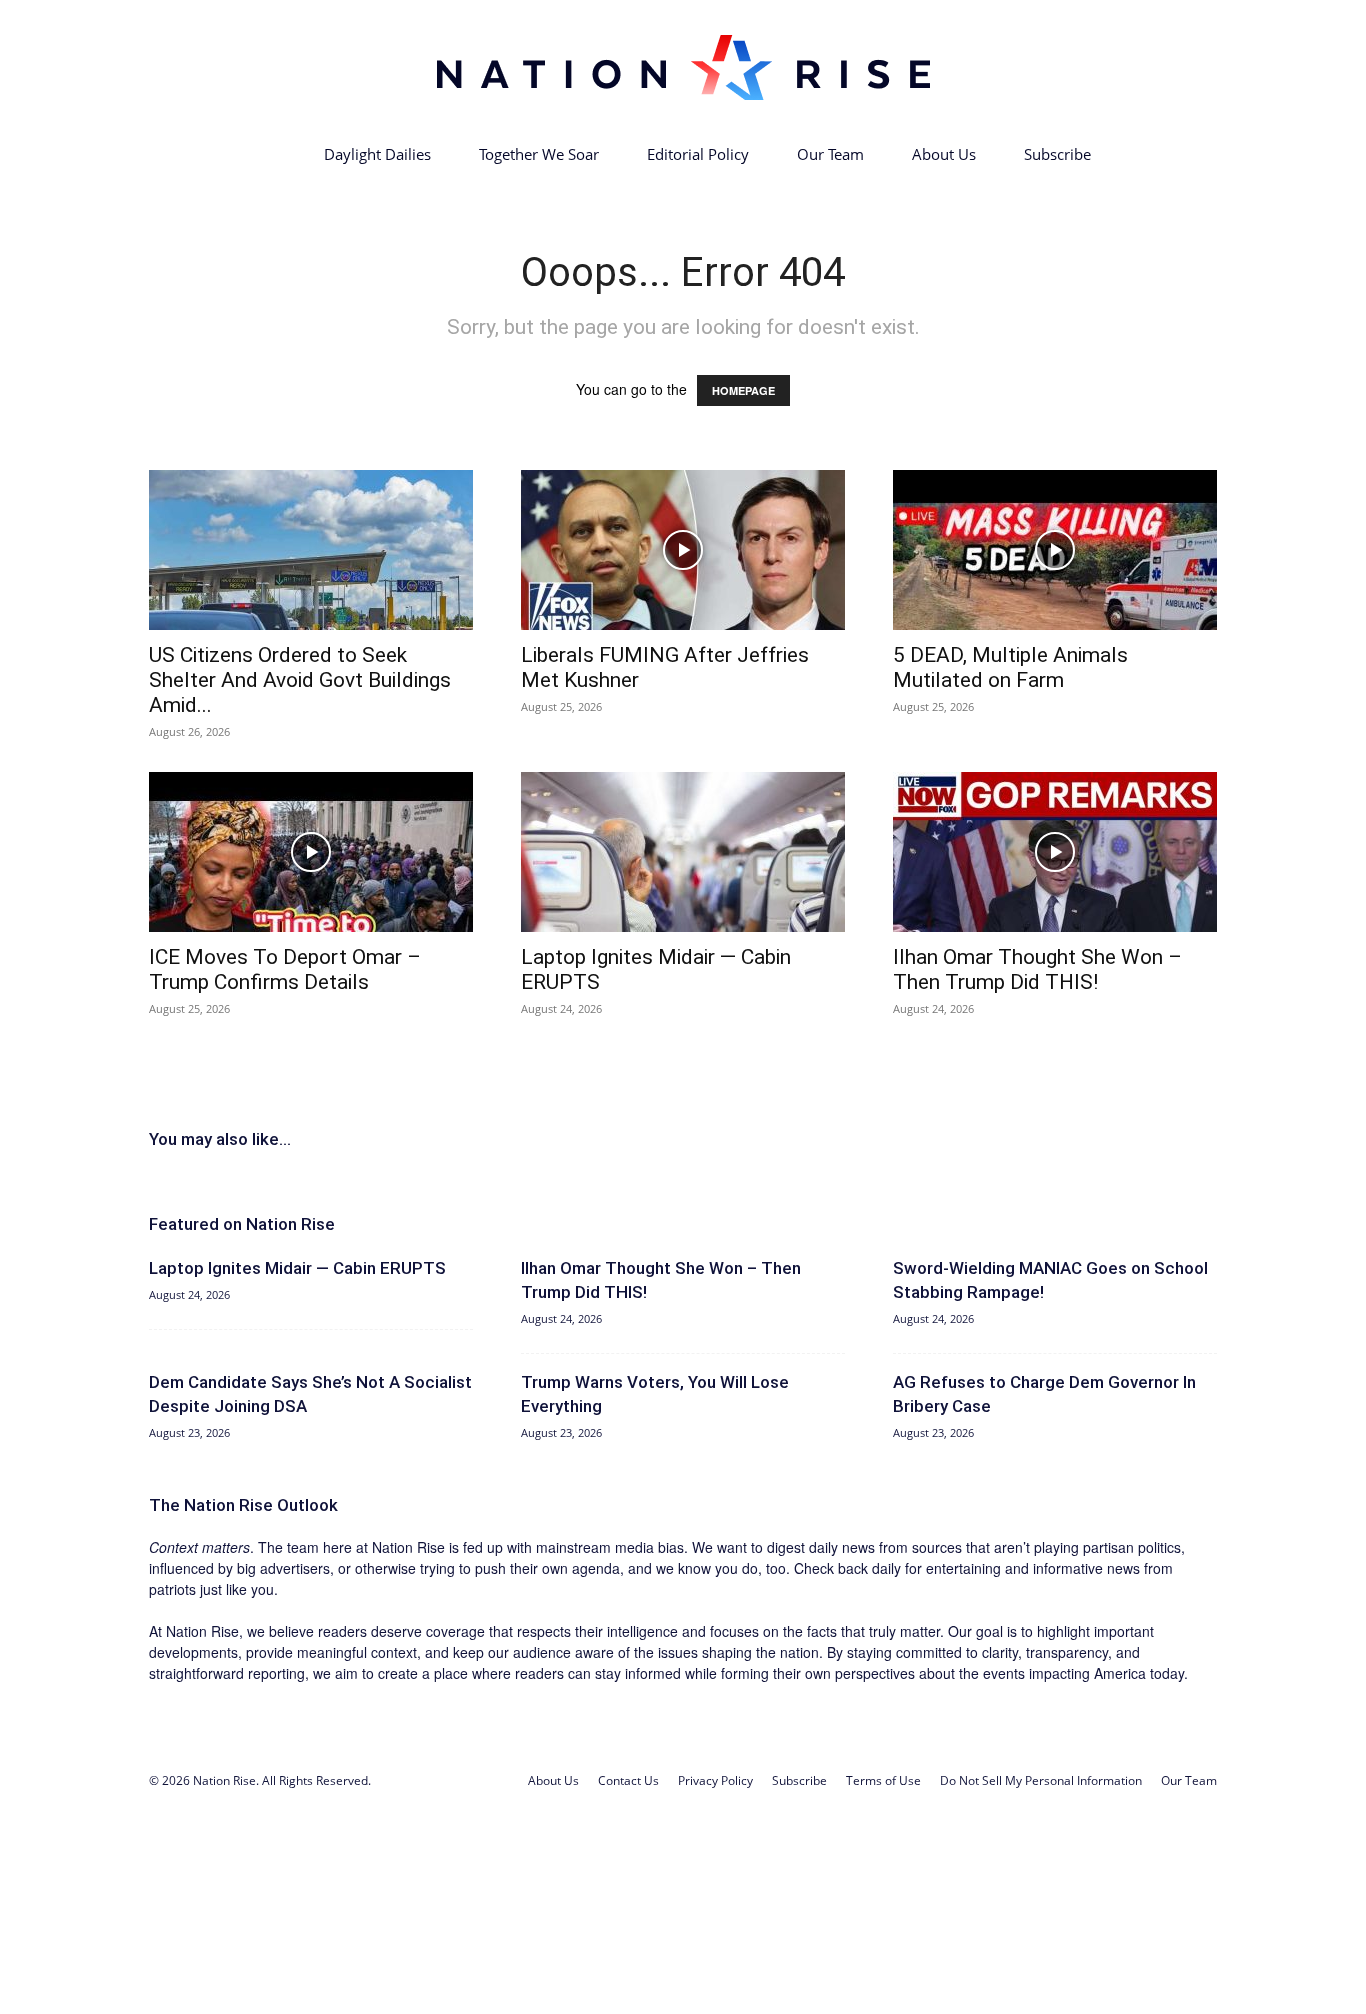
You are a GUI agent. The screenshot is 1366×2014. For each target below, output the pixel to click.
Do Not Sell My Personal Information (1041, 1780)
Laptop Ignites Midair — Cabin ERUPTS (297, 1268)
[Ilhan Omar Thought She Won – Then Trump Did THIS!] (1055, 852)
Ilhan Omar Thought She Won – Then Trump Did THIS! (1037, 969)
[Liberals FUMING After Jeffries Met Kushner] (683, 550)
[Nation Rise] (683, 67)
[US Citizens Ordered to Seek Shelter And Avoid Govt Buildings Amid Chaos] (311, 550)
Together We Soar (539, 154)
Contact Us (628, 1780)
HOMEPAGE (743, 390)
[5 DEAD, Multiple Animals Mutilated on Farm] (1055, 550)
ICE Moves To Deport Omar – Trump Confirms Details (285, 969)
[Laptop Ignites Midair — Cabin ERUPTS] (683, 852)
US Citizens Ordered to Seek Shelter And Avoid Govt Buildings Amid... (300, 680)
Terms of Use (883, 1780)
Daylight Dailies (377, 154)
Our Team (830, 154)
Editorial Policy (698, 154)
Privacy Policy (715, 1780)
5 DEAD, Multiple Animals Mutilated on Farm (1010, 667)
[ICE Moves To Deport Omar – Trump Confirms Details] (311, 852)
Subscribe (1057, 154)
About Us (944, 154)
